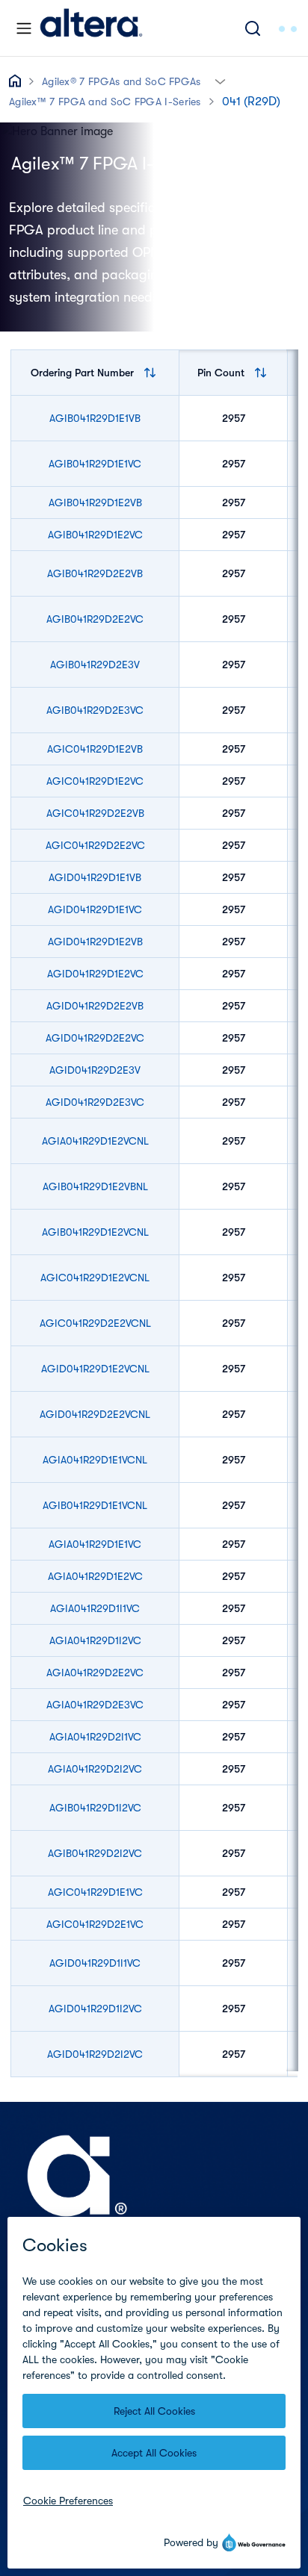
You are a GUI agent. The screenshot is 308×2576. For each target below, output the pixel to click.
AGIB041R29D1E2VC (95, 535)
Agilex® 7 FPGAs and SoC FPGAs (121, 81)
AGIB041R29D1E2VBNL (95, 1186)
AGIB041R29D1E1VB (95, 418)
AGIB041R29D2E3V (95, 665)
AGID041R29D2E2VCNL (95, 1414)
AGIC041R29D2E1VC (95, 1924)
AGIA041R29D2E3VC (95, 1705)
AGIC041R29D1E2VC (95, 781)
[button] (220, 80)
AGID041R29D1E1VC (95, 909)
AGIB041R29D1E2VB (95, 503)
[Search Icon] (253, 28)
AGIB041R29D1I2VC (95, 1808)
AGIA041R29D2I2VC (95, 1769)
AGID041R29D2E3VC (95, 1102)
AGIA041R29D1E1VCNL (95, 1460)
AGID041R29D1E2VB (95, 942)
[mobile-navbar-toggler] (24, 28)
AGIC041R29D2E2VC (95, 845)
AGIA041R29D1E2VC (95, 1576)
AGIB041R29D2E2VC (95, 619)
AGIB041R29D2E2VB (95, 573)
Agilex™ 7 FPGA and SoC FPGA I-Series (105, 102)
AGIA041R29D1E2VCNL (95, 1141)
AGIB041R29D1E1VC (95, 464)
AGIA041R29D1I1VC (95, 1608)
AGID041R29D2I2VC (95, 2054)
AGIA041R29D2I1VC (95, 1737)
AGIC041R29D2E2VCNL (95, 1323)
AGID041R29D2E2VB (95, 1006)
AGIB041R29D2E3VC (95, 710)
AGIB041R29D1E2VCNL (95, 1232)
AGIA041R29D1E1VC (95, 1544)
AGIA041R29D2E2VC (95, 1673)
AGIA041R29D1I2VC (95, 1640)
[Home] (91, 28)
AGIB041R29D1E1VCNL (95, 1505)
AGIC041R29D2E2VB (95, 813)
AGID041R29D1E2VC (95, 974)
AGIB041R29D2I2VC (95, 1853)
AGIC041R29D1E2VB (95, 749)
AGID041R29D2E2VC (95, 1038)
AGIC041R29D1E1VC (95, 1892)
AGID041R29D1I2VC (95, 2009)
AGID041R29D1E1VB (95, 877)
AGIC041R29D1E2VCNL (95, 1278)
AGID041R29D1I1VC (95, 1963)
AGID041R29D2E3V (95, 1070)
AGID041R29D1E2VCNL (95, 1369)
